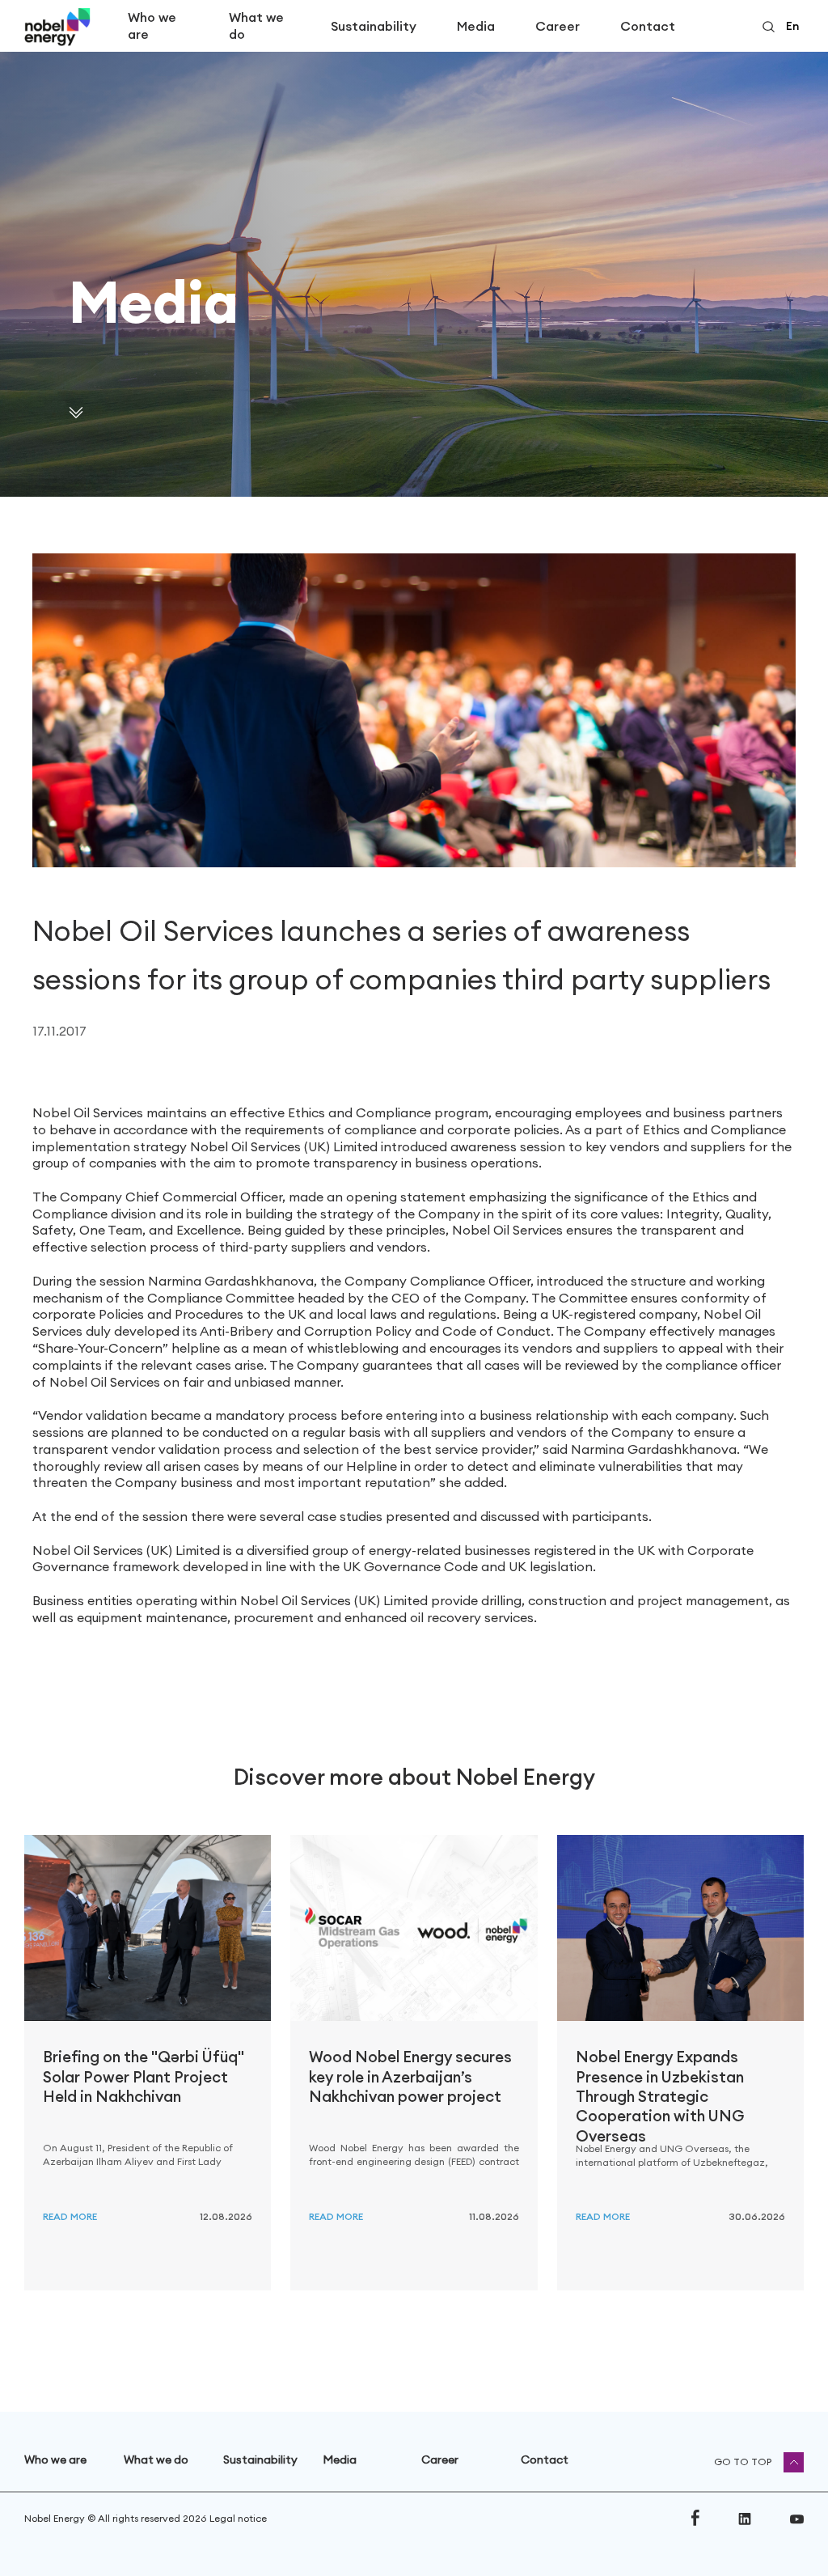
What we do (256, 25)
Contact (648, 26)
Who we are (152, 25)
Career (558, 26)
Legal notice (238, 2518)
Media (476, 26)
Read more (70, 2216)
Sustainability (374, 26)
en (792, 26)
